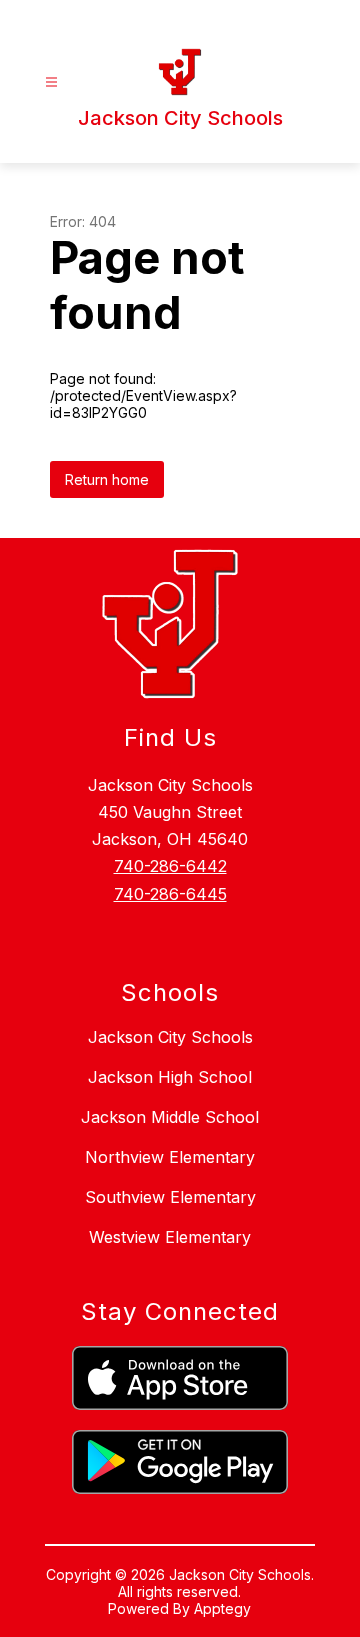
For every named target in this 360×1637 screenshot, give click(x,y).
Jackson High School (170, 1077)
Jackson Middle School (170, 1117)
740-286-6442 (170, 866)
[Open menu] (51, 82)
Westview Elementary (170, 1237)
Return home (107, 479)
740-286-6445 (170, 894)
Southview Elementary (170, 1197)
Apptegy (222, 1608)
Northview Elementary (170, 1157)
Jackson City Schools (170, 1037)
